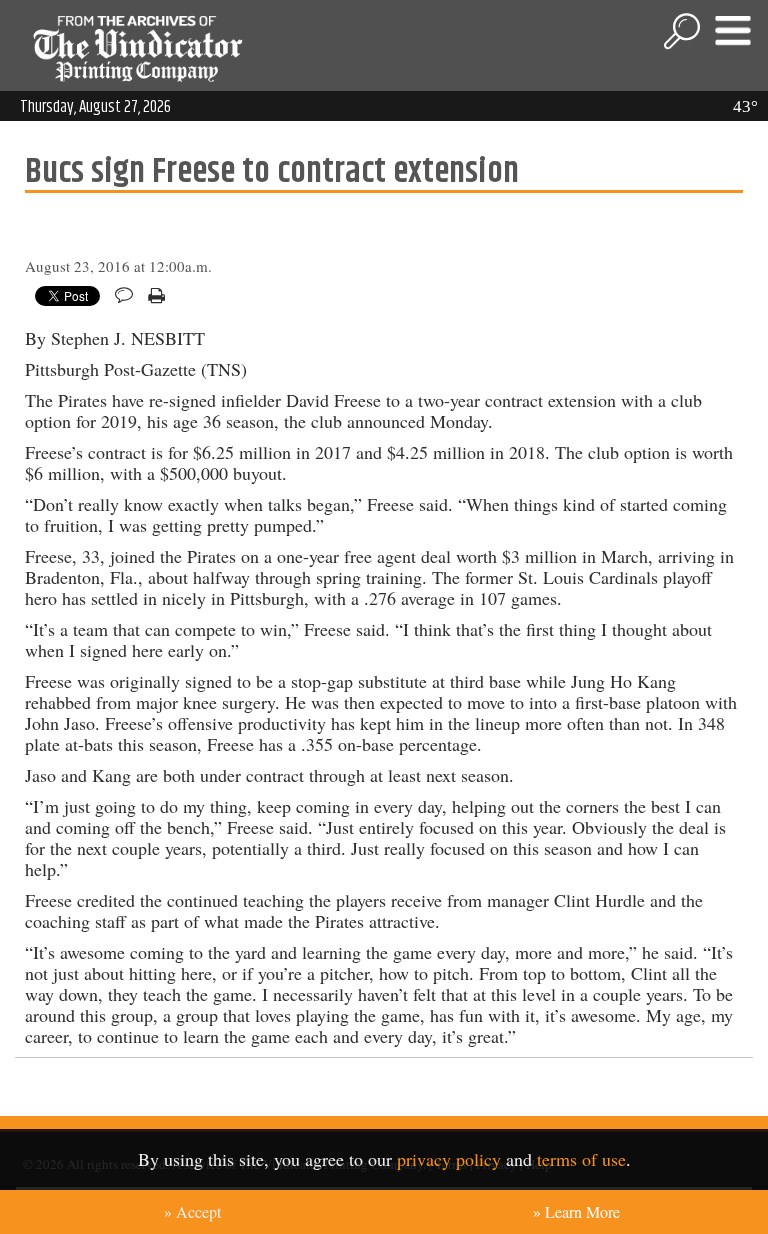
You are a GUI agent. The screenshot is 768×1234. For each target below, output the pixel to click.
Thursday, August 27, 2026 (95, 107)
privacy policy (449, 1159)
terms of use (581, 1159)
